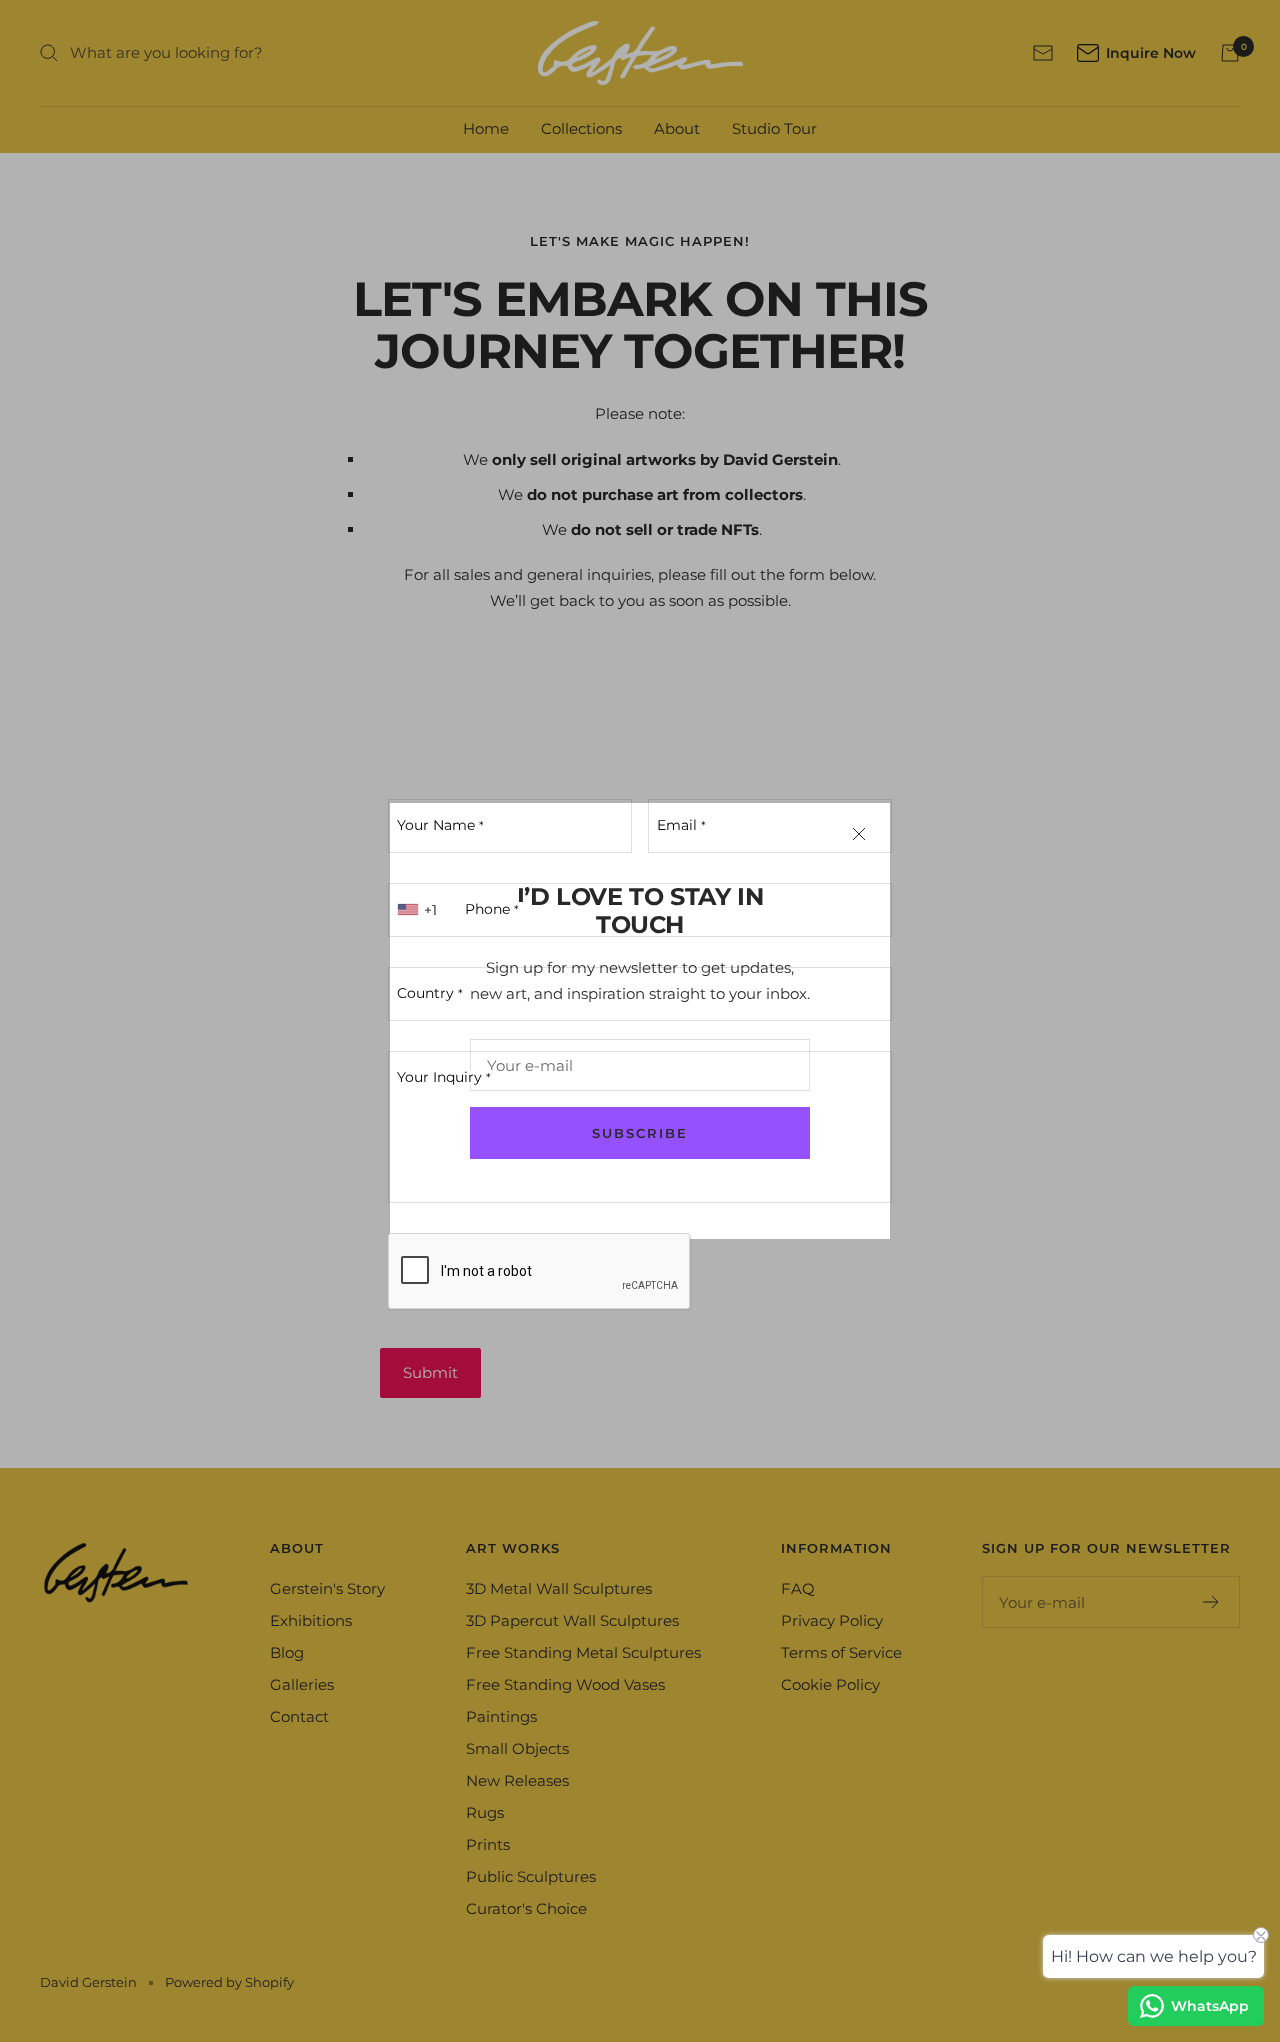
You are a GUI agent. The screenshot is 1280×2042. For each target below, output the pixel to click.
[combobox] (419, 910)
